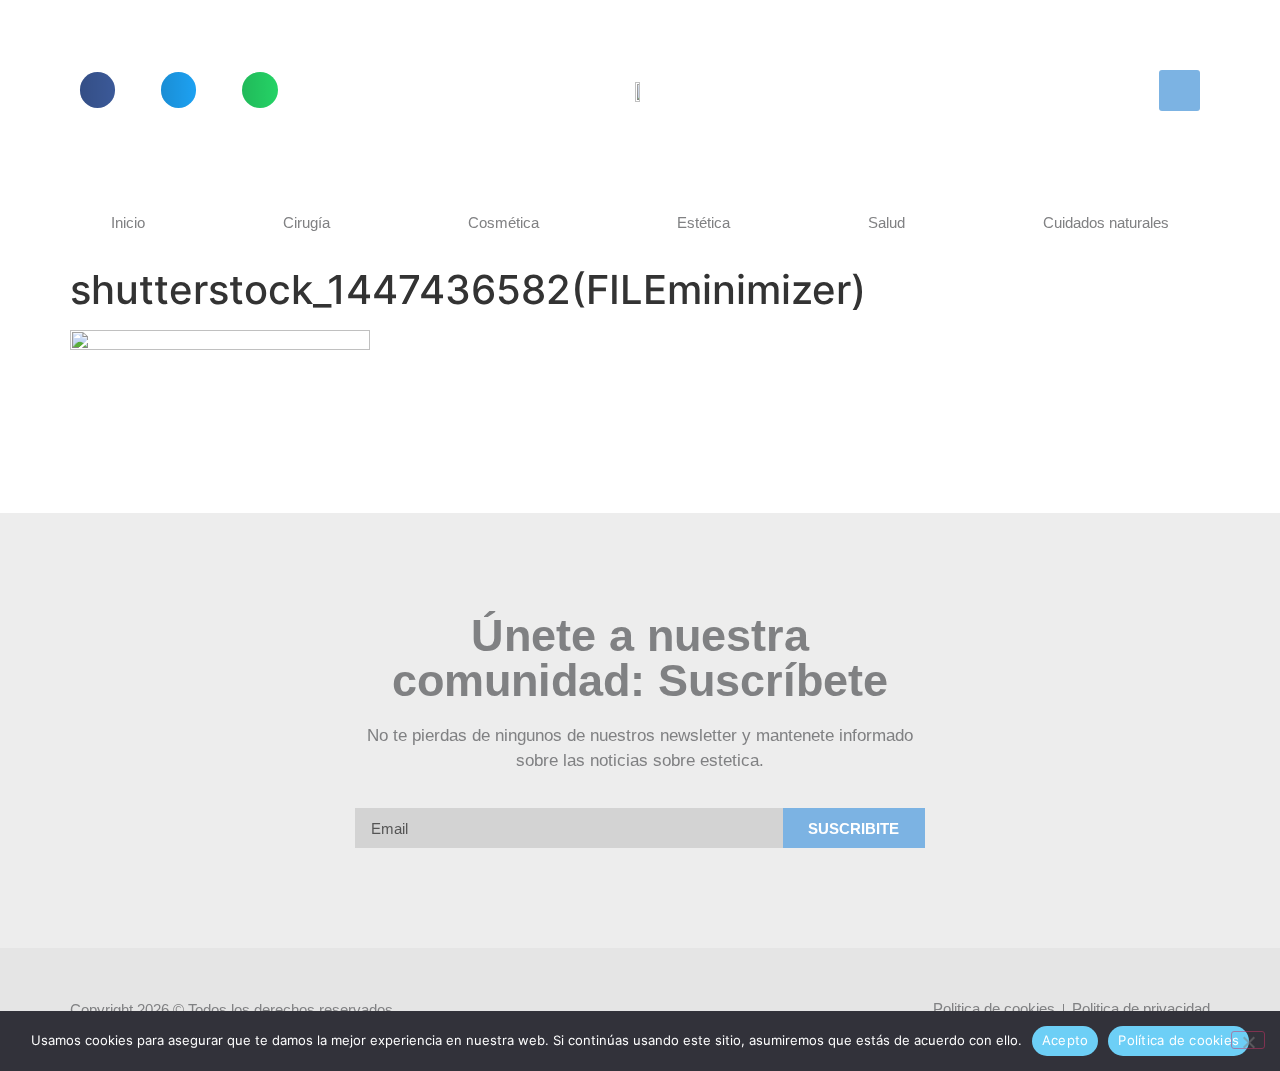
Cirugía (306, 222)
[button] (97, 90)
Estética (703, 222)
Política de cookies (1178, 1040)
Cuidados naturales (1106, 222)
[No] (1248, 1040)
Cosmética (503, 222)
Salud (886, 222)
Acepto (1065, 1040)
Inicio (128, 222)
